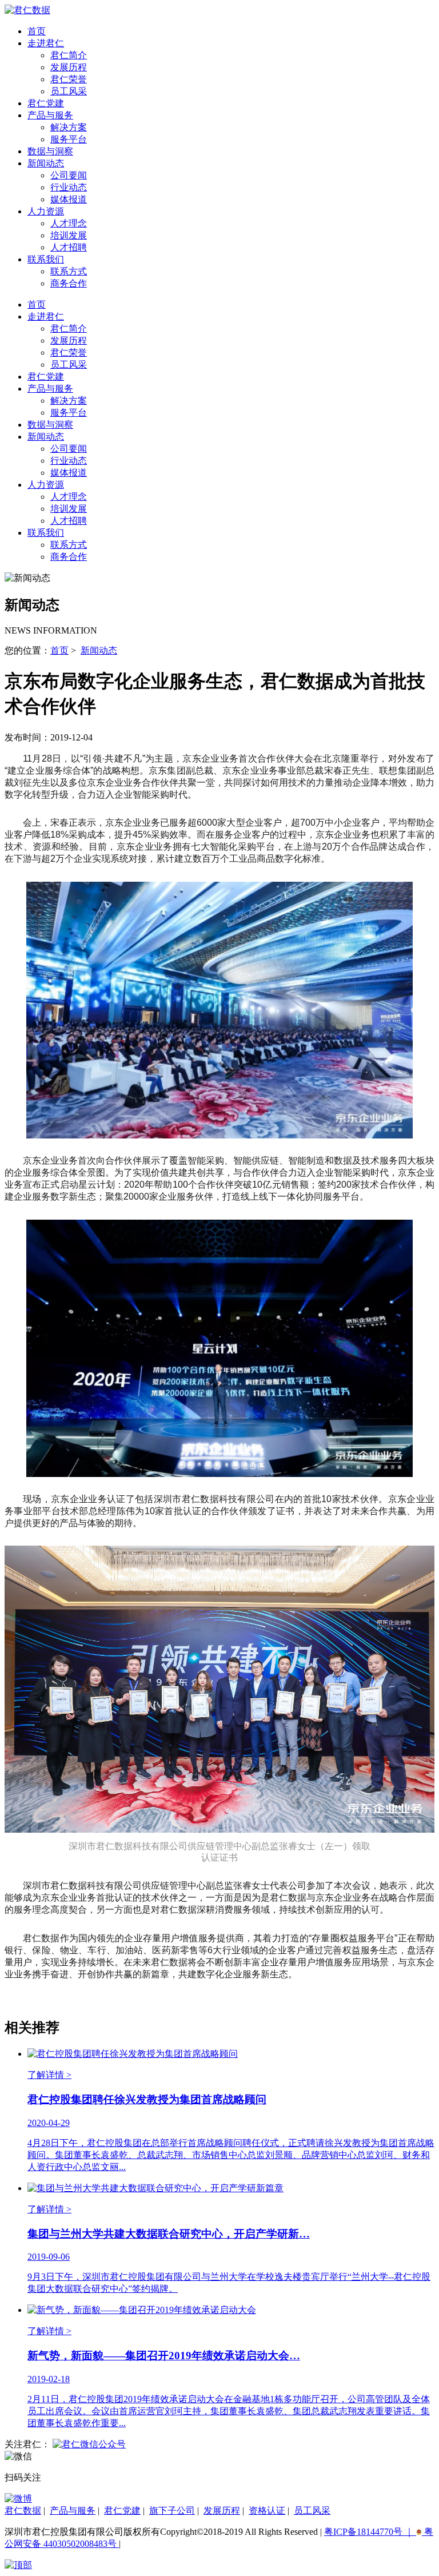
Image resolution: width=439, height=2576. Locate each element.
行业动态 (69, 187)
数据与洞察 (50, 151)
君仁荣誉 (69, 79)
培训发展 (69, 235)
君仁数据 (23, 2511)
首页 (37, 31)
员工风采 (69, 91)
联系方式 (69, 271)
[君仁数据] (27, 10)
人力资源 (46, 211)
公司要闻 (69, 175)
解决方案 (69, 127)
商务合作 (69, 283)
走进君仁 (46, 43)
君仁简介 (69, 55)
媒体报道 (69, 199)
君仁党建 (46, 103)
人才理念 (69, 223)
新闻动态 (46, 163)
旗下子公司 (172, 2511)
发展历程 (69, 67)
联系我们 (46, 259)
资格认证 (267, 2511)
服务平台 (69, 139)
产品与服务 (50, 115)
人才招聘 (69, 247)
